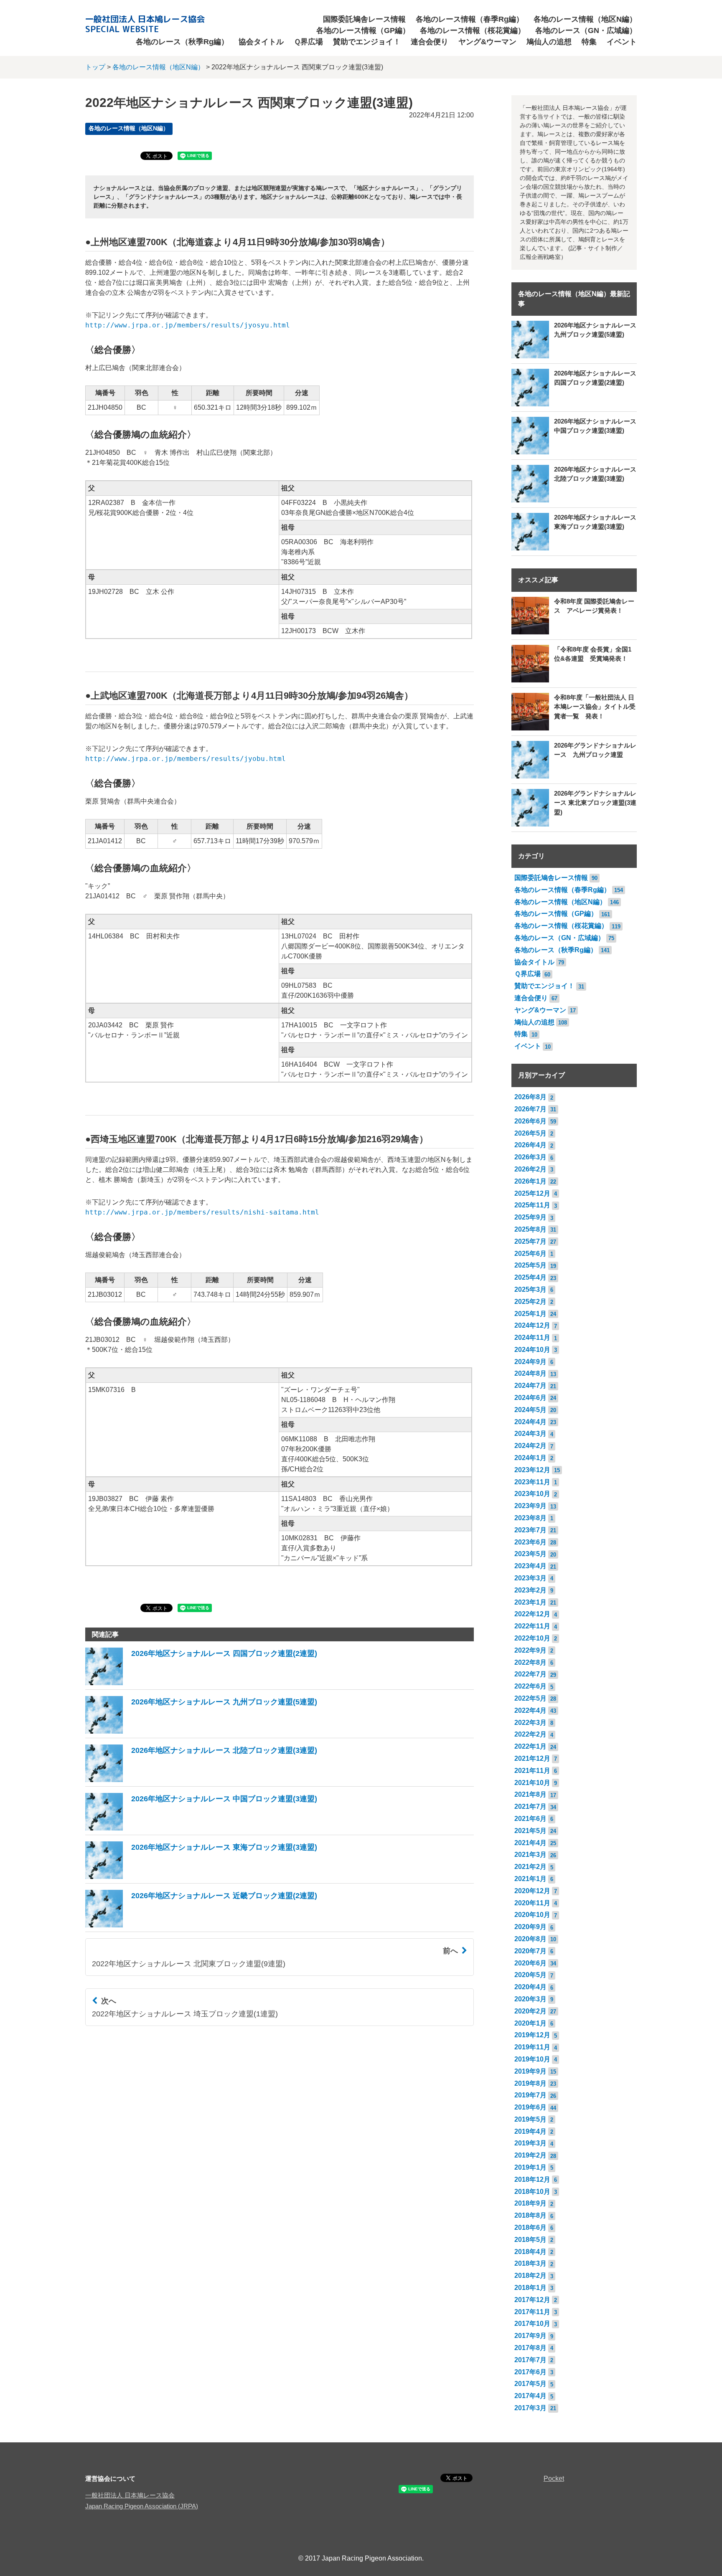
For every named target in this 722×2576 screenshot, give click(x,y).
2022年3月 (530, 1723)
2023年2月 (530, 1590)
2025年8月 (530, 1229)
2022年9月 (530, 1650)
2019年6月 (530, 2107)
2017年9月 (530, 2336)
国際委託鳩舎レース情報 (364, 19)
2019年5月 (530, 2119)
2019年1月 (530, 2167)
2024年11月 (532, 1337)
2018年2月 (530, 2276)
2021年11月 (532, 1771)
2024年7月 (530, 1386)
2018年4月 (530, 2252)
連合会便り (430, 42)
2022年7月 (530, 1674)
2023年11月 (532, 1482)
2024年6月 (530, 1398)
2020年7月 (530, 1951)
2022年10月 (532, 1638)
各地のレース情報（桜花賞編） (473, 30)
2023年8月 (530, 1518)
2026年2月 (530, 1169)
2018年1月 (530, 2288)
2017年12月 (532, 2300)
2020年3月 (530, 1999)
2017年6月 (530, 2372)
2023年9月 (530, 1506)
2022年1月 (530, 1746)
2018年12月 (532, 2179)
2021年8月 (530, 1794)
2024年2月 (530, 1446)
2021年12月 (532, 1758)
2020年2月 (530, 2011)
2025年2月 (530, 1302)
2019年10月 (532, 2059)
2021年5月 (530, 1831)
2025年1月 (530, 1314)
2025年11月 (532, 1205)
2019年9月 (530, 2071)
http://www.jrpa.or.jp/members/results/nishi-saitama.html (202, 1212)
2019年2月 (530, 2155)
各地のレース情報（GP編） (363, 30)
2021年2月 (530, 1867)
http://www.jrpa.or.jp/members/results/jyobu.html (186, 759)
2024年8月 (530, 1373)
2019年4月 (530, 2131)
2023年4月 (530, 1566)
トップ (95, 67)
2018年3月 (530, 2263)
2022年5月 (530, 1698)
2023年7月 (530, 1530)
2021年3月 (530, 1855)
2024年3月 (530, 1434)
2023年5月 (530, 1554)
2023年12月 (532, 1470)
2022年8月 (530, 1662)
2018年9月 (530, 2203)
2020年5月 (530, 1975)
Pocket (554, 2478)
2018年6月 (530, 2227)
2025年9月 (530, 1217)
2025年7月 (530, 1241)
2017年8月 (530, 2348)
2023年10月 (532, 1494)
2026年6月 (530, 1121)
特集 (589, 42)
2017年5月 (530, 2384)
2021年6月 (530, 1819)
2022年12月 (532, 1614)
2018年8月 (530, 2215)
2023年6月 (530, 1542)
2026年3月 (530, 1157)
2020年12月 (532, 1891)
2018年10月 (532, 2192)
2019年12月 (532, 2035)
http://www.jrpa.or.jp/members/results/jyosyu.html (188, 325)
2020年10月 (532, 1915)
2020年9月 (530, 1927)
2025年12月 (532, 1193)
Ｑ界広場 (308, 42)
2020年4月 (530, 1987)
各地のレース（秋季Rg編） (182, 42)
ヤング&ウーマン (487, 42)
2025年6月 (530, 1254)
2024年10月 (532, 1350)
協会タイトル (261, 42)
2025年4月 (530, 1277)
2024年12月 (532, 1325)
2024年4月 (530, 1422)
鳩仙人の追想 (549, 42)
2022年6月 (530, 1686)
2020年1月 (530, 2023)
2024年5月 (530, 1410)
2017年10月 (532, 2324)
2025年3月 (530, 1289)
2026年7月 (530, 1109)
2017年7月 (530, 2360)
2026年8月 (530, 1097)
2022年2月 (530, 1734)
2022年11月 (532, 1626)
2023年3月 (530, 1578)
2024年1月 (530, 1458)
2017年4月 (530, 2396)
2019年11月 (532, 2047)
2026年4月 (530, 1145)
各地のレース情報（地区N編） (585, 19)
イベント (622, 42)
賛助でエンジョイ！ (367, 42)
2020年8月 (530, 1939)
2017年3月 (530, 2408)
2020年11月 (532, 1903)
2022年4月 (530, 1710)
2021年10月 (532, 1783)
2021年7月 (530, 1806)
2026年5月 (530, 1133)
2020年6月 (530, 1963)
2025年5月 (530, 1265)
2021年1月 (530, 1879)
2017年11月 (532, 2312)
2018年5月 (530, 2240)
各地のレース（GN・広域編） (586, 30)
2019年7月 (530, 2095)
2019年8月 (530, 2083)
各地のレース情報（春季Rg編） (470, 19)
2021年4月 (530, 1843)
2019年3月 (530, 2143)
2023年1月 (530, 1602)
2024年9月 (530, 1362)
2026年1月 (530, 1181)
